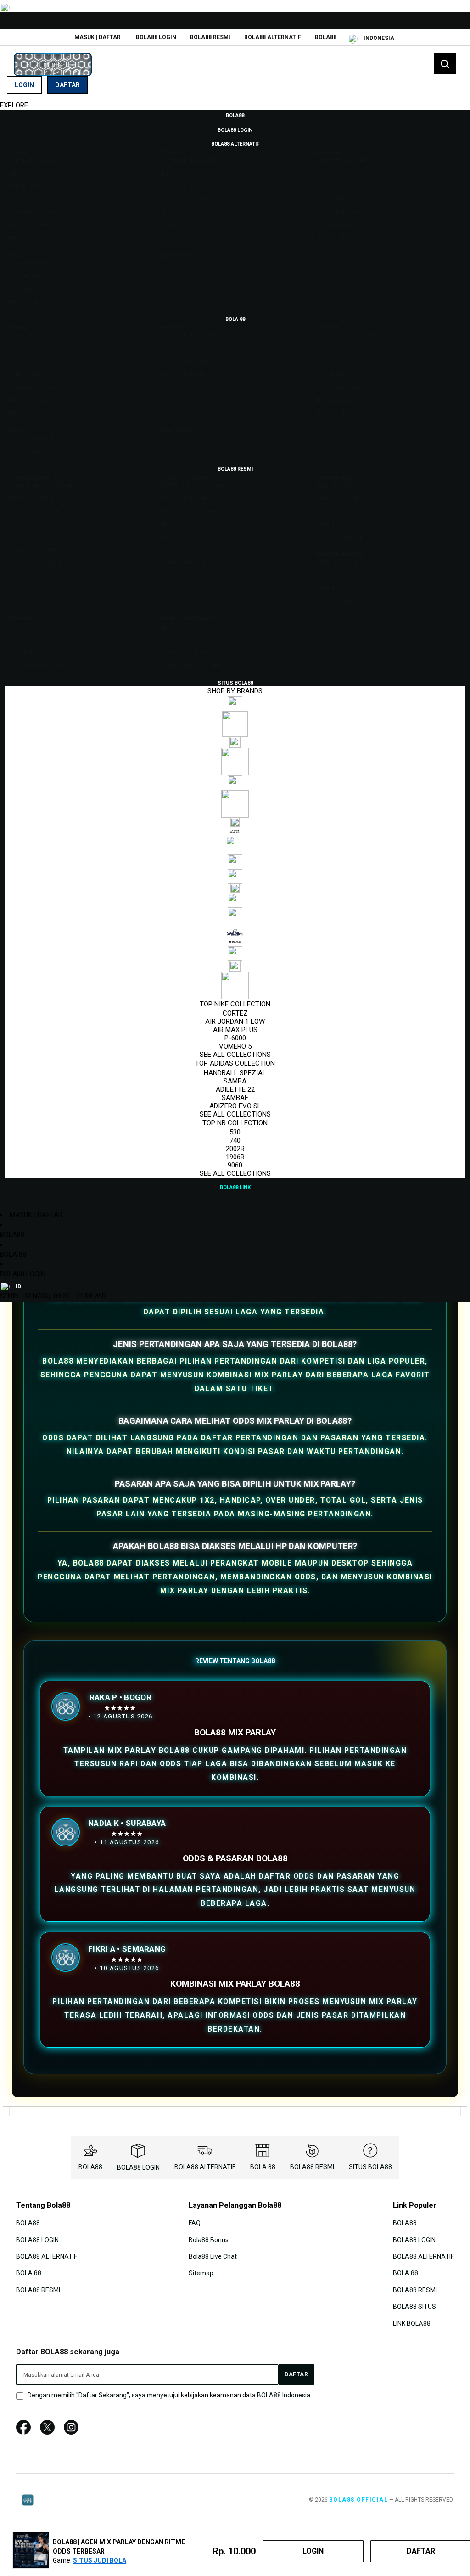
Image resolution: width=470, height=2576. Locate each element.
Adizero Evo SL (235, 1106)
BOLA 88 (13, 1254)
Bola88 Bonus (209, 2239)
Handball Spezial (235, 1073)
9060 (235, 1165)
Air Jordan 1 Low (235, 1021)
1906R (235, 1157)
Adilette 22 (235, 1089)
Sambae (235, 1098)
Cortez (235, 1013)
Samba (235, 1081)
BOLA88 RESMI (210, 37)
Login (24, 85)
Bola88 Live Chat (213, 2256)
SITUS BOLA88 (370, 2167)
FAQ (195, 2223)
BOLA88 (326, 37)
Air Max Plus (235, 1030)
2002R (235, 1149)
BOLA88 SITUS (414, 2307)
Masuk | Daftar (98, 37)
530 (235, 1132)
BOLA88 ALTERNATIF (273, 37)
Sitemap (201, 2273)
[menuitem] (235, 115)
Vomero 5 (235, 1046)
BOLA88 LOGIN (156, 37)
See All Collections (235, 1055)
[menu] (235, 651)
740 (235, 1140)
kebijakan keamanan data (218, 2395)
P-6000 (235, 1038)
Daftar (67, 85)
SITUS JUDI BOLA (100, 2560)
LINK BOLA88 (412, 2323)
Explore (14, 105)
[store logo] (53, 65)
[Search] (445, 64)
